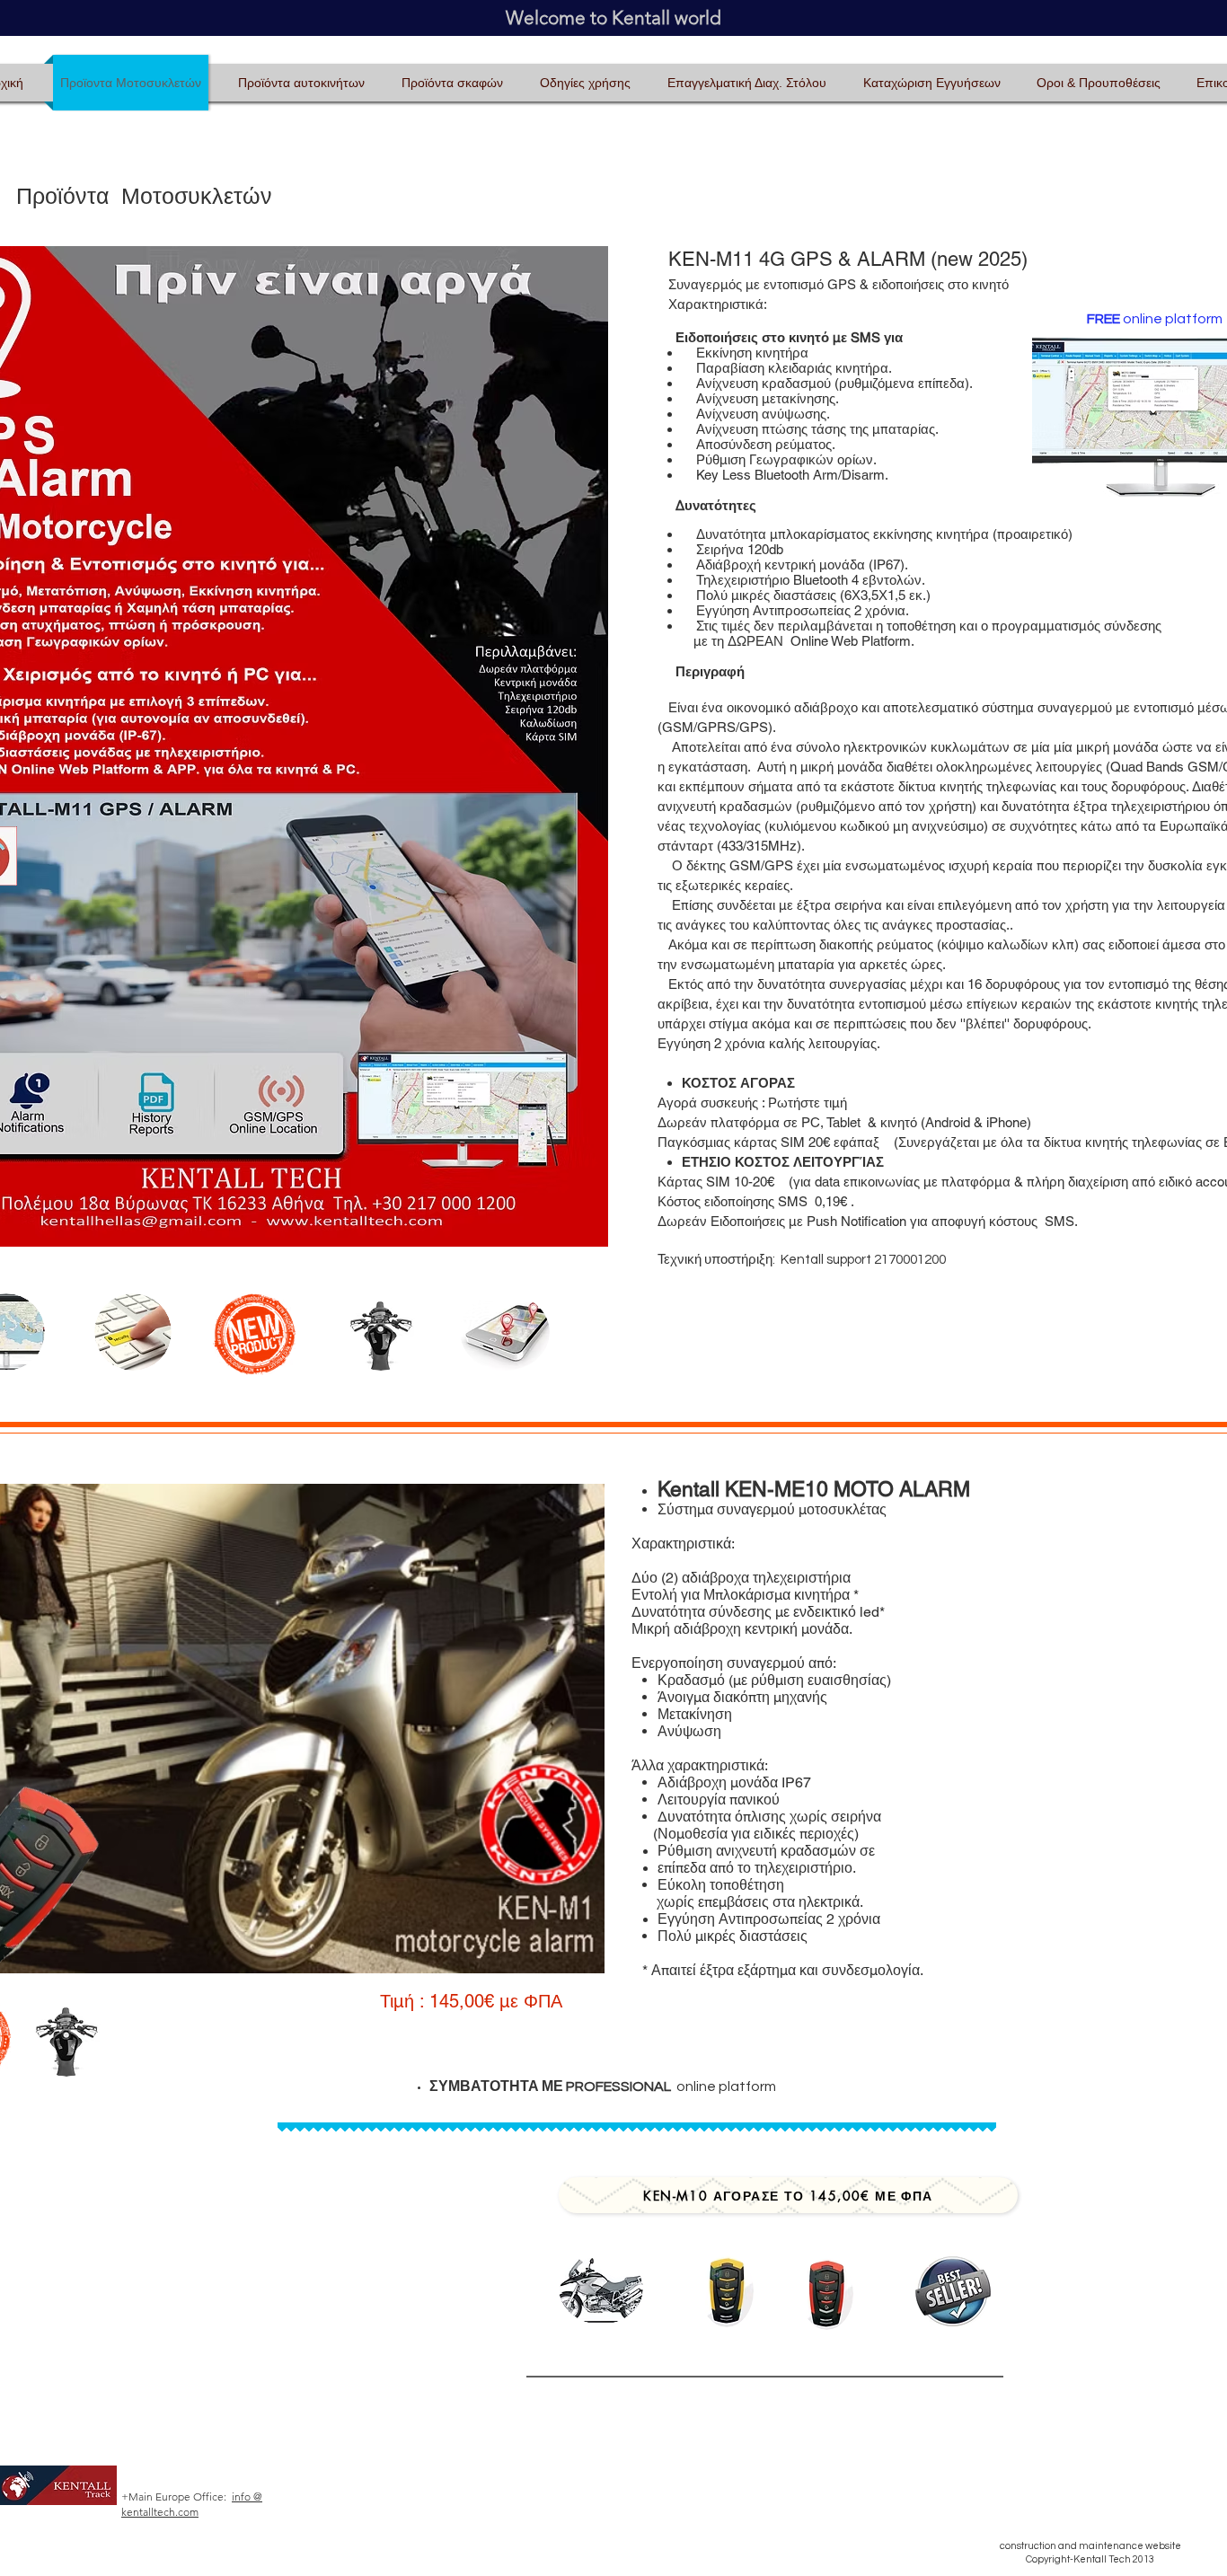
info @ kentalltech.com (192, 2504)
